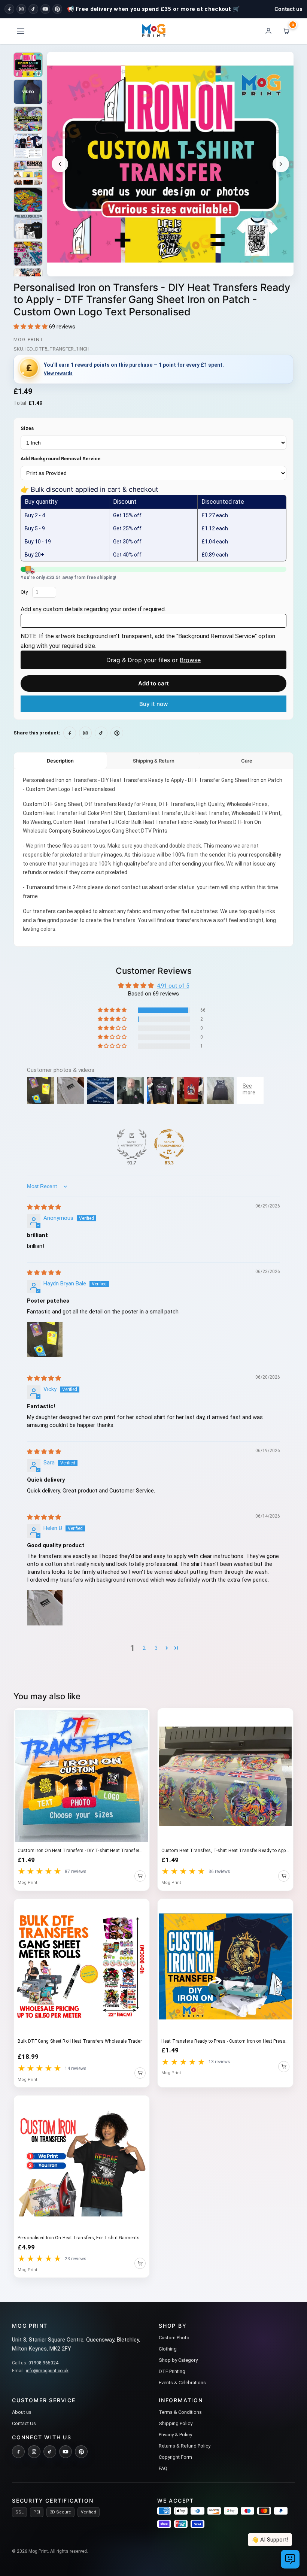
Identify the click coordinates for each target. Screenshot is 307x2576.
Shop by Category (178, 2360)
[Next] (281, 164)
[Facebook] (9, 9)
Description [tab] (60, 761)
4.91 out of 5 (173, 986)
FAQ (163, 2468)
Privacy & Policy (175, 2435)
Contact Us (24, 2423)
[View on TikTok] (101, 733)
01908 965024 (43, 2363)
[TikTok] (33, 9)
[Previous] (60, 164)
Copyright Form (175, 2457)
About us (22, 2412)
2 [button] (144, 1648)
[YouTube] (45, 9)
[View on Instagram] (85, 733)
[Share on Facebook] (70, 733)
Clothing (168, 2349)
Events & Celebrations (182, 2383)
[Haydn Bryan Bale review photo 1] (45, 1340)
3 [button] (156, 1648)
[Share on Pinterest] (117, 733)
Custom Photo (174, 2338)
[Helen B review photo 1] (45, 1608)
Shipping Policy (176, 2423)
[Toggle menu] (21, 31)
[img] (44, 1207)
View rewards (58, 373)
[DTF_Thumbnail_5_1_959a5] (28, 65)
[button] (31, 327)
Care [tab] (247, 761)
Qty (24, 592)
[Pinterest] (57, 9)
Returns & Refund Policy (185, 2446)
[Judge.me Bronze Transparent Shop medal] (169, 1144)
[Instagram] (21, 9)
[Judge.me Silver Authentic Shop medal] (132, 1144)
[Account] (268, 31)
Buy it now (153, 704)
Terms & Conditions (180, 2412)
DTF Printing (172, 2371)
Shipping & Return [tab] (154, 761)
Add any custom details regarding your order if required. (93, 609)
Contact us (288, 9)
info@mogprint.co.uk (47, 2371)
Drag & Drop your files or (153, 660)
